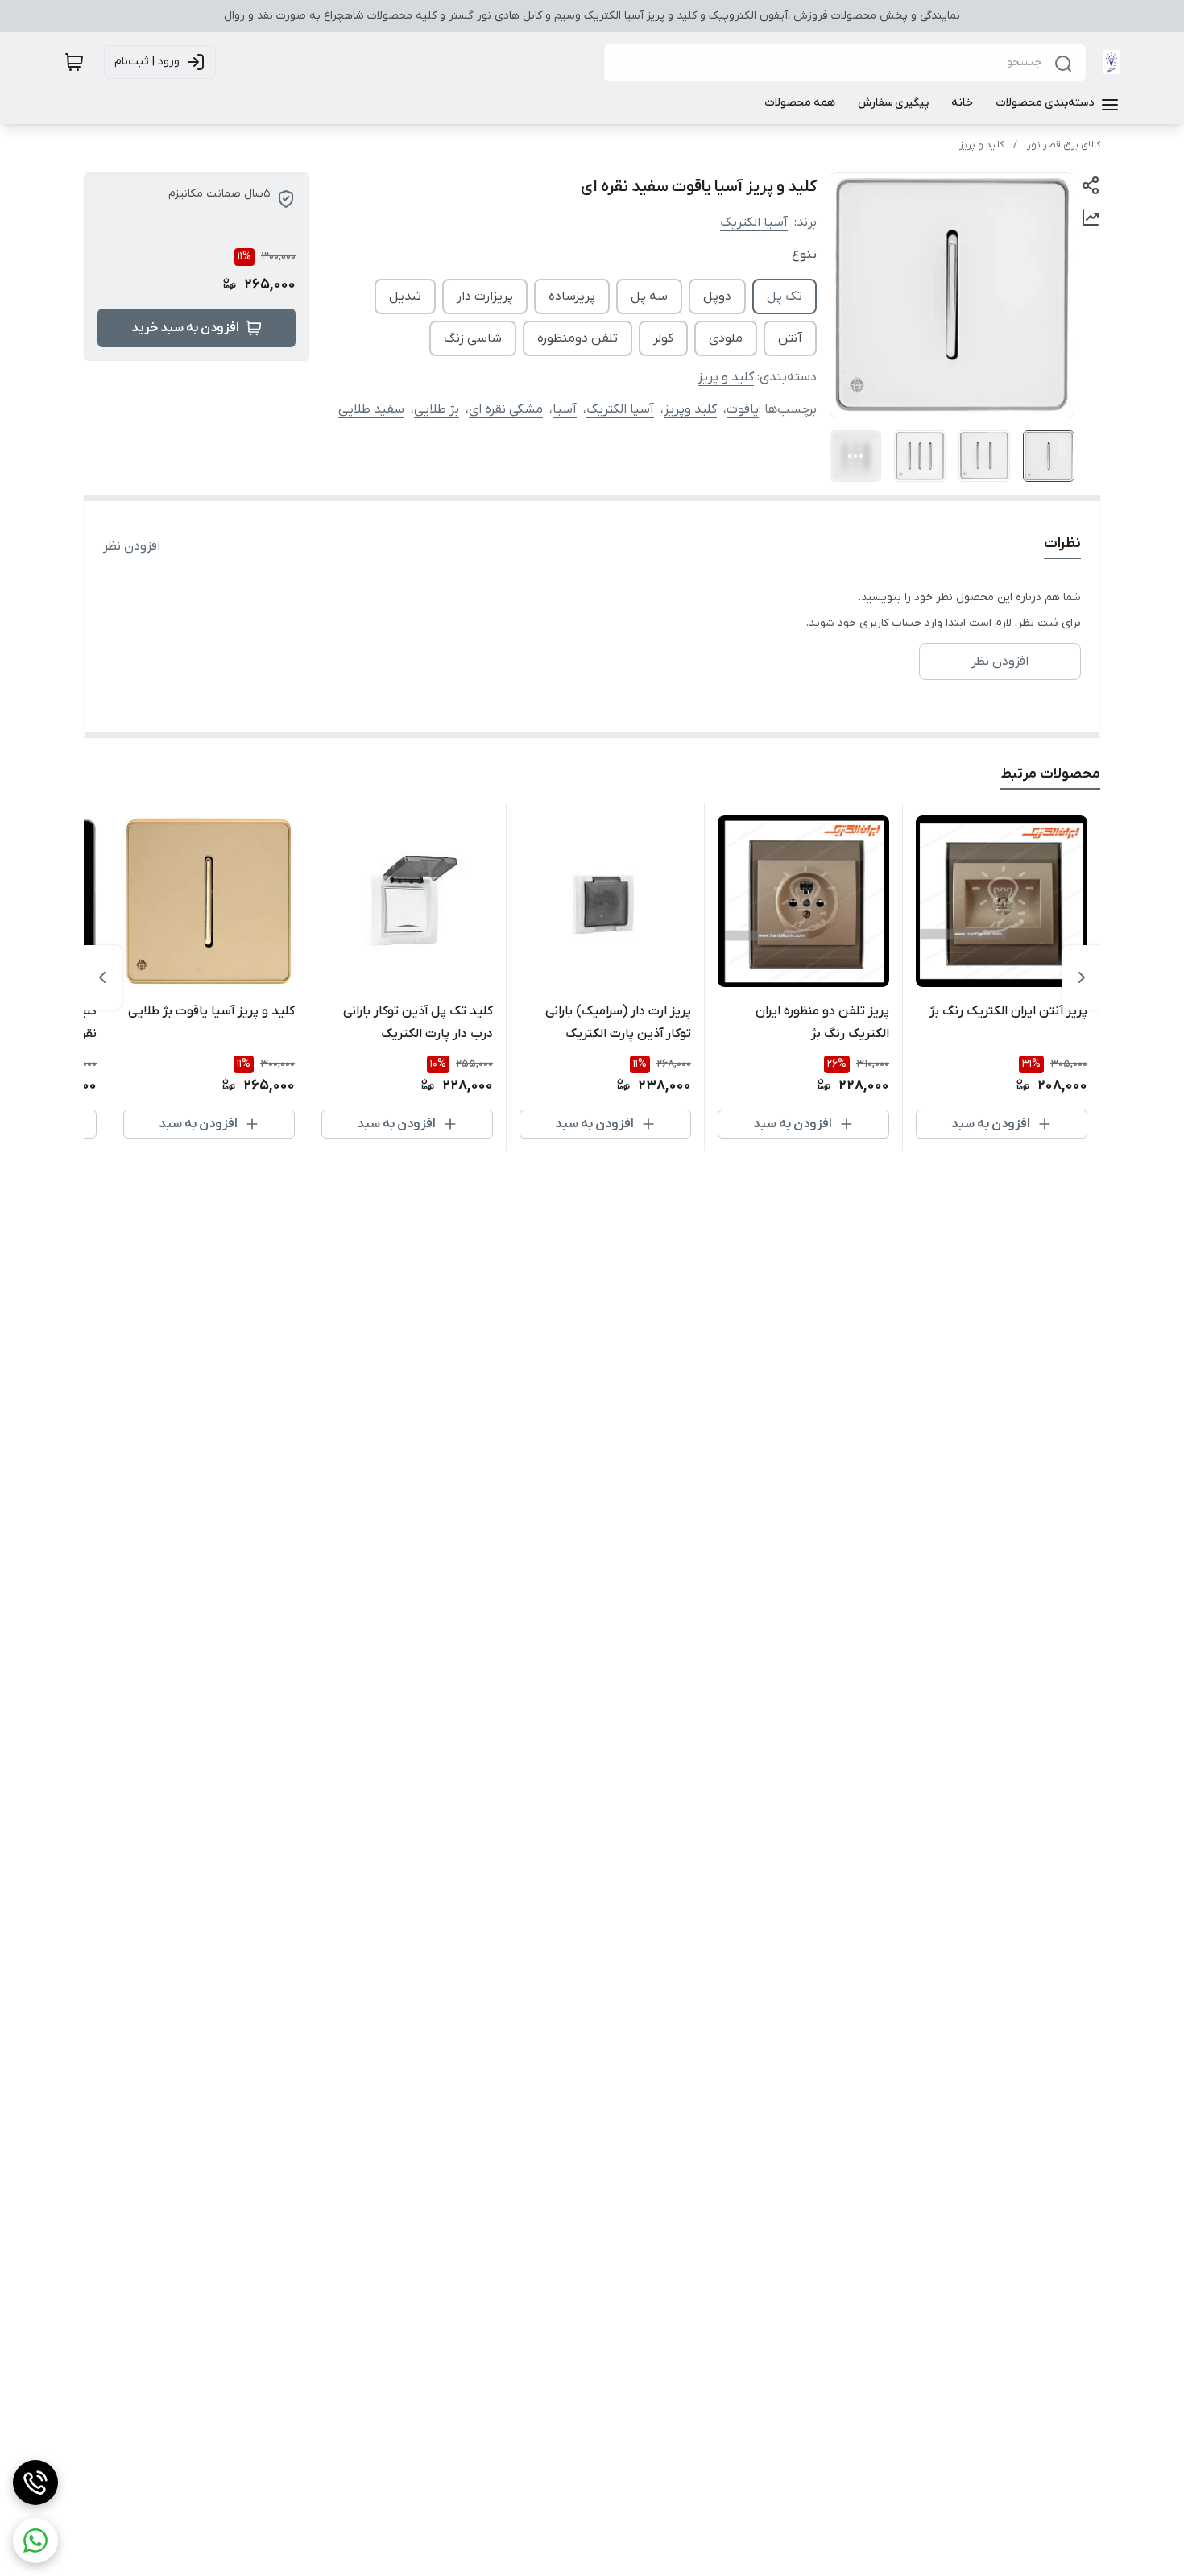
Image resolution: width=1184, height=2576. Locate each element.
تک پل (785, 297)
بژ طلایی (437, 409)
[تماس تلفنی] (35, 2483)
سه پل (649, 297)
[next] (102, 977)
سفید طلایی (371, 409)
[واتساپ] (35, 2541)
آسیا (565, 409)
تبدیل (405, 297)
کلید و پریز (981, 145)
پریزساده (572, 297)
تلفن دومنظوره (578, 338)
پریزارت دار (485, 297)
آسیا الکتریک (754, 222)
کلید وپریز (690, 409)
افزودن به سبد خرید (185, 328)
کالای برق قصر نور (1064, 145)
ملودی (726, 338)
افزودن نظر (132, 546)
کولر (663, 338)
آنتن (790, 338)
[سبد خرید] (74, 62)
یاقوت (743, 409)
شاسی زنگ (473, 338)
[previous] (1082, 977)
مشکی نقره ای (506, 409)
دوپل (717, 297)
